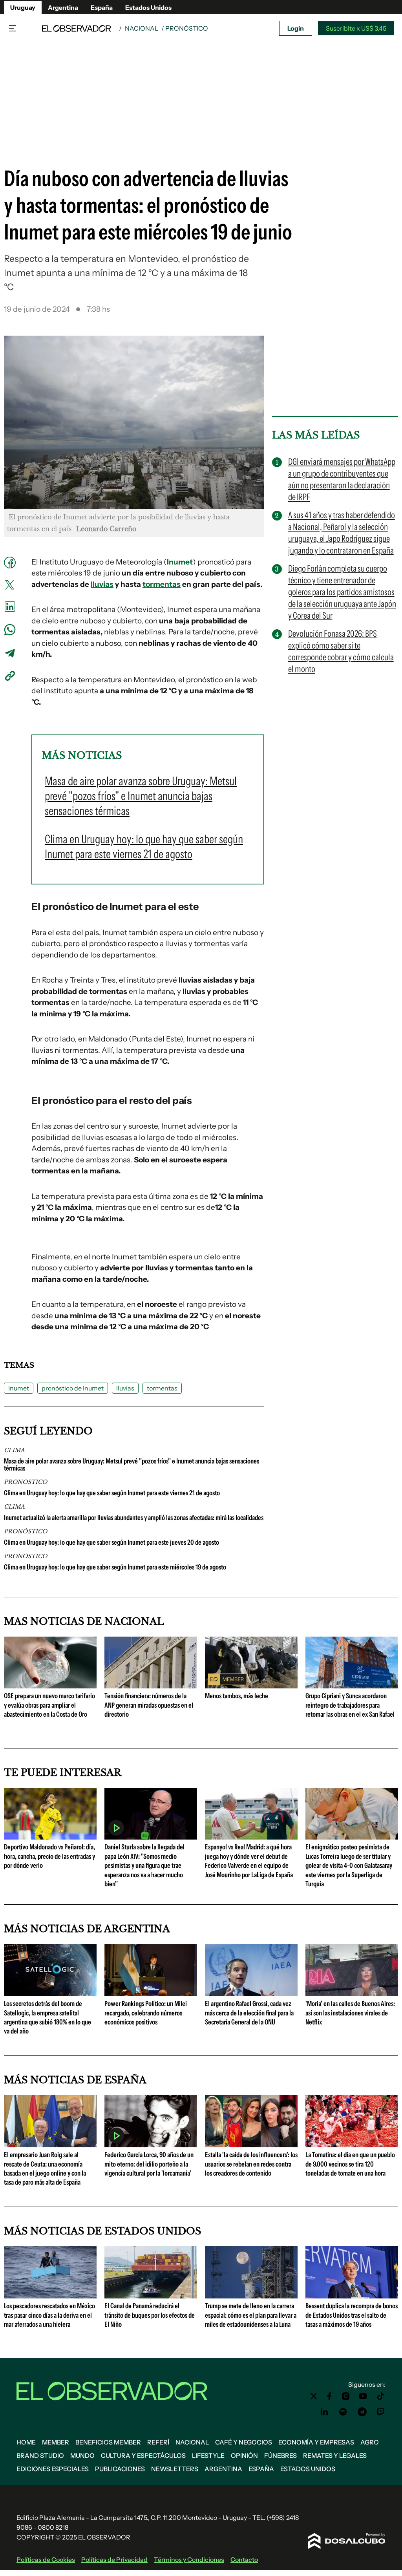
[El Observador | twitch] (381, 2412)
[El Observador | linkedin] (324, 2412)
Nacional (142, 28)
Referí (158, 2442)
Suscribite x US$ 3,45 (356, 28)
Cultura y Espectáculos (143, 2455)
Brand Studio (40, 2455)
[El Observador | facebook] (329, 2396)
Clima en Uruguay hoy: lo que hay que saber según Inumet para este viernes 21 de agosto (112, 1493)
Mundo (82, 2455)
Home (26, 2442)
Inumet (180, 562)
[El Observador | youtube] (363, 2396)
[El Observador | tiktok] (381, 2396)
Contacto (244, 2560)
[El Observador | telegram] (362, 2412)
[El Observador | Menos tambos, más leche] (251, 1685)
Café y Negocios (244, 2442)
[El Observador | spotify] (343, 2412)
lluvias (102, 584)
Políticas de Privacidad (114, 2560)
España (102, 7)
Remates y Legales (335, 2455)
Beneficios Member (108, 2442)
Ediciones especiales (53, 2469)
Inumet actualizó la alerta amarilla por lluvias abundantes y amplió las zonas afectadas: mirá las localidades (134, 1518)
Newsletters (175, 2469)
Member (56, 2442)
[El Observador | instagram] (346, 2396)
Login (296, 28)
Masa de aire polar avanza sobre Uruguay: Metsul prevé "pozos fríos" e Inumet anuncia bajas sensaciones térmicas (132, 1465)
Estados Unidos (148, 7)
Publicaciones (120, 2469)
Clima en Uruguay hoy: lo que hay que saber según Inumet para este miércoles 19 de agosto (115, 1567)
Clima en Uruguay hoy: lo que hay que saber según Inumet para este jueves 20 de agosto (111, 1542)
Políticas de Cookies (46, 2560)
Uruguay (23, 7)
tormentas (162, 584)
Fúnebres (280, 2455)
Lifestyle (208, 2455)
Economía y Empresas (316, 2442)
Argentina (63, 7)
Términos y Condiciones (189, 2560)
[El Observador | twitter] (314, 2396)
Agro (370, 2442)
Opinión (244, 2455)
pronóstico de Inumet (93, 906)
